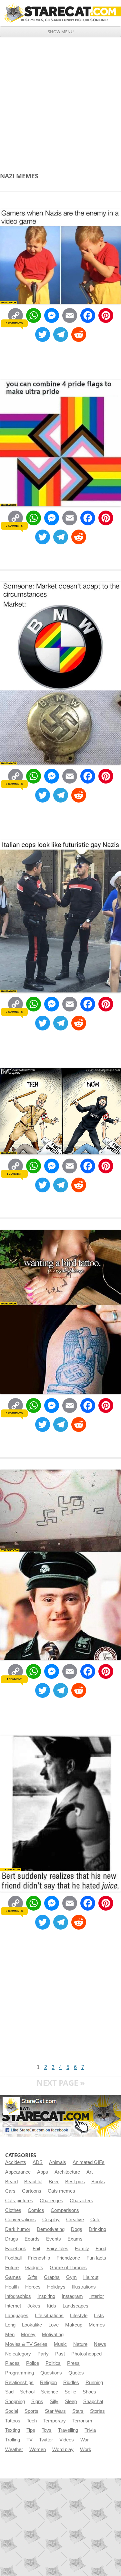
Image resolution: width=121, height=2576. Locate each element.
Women (38, 2449)
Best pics (75, 2182)
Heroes (33, 2287)
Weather (14, 2449)
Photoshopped (86, 2354)
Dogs (77, 2229)
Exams (75, 2239)
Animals (58, 2162)
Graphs (52, 2277)
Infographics (18, 2296)
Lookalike (32, 2325)
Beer (54, 2182)
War (85, 2440)
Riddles (71, 2383)
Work (86, 2449)
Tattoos (13, 2421)
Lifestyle (79, 2316)
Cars (10, 2191)
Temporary (55, 2421)
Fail (36, 2249)
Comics (36, 2210)
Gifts (32, 2277)
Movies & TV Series (26, 2344)
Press (73, 2363)
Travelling (68, 2430)
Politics (53, 2363)
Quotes (76, 2373)
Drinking (97, 2229)
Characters (81, 2201)
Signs (37, 2402)
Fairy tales (57, 2249)
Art (90, 2172)
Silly (54, 2402)
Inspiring (46, 2296)
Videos (67, 2440)
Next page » (61, 2083)
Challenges (51, 2201)
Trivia (90, 2430)
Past (60, 2354)
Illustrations (84, 2287)
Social (12, 2411)
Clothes (13, 2210)
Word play (63, 2449)
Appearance (18, 2172)
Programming (20, 2373)
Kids (51, 2306)
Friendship (39, 2258)
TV (30, 2440)
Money (28, 2335)
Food (101, 2249)
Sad (9, 2392)
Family (82, 2249)
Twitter (46, 2440)
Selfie (70, 2392)
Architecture (67, 2172)
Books (98, 2182)
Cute (95, 2220)
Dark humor (18, 2229)
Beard (11, 2182)
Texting (13, 2430)
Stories (97, 2411)
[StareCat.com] (60, 13)
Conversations (20, 2220)
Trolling (13, 2440)
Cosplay (51, 2220)
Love (54, 2325)
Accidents (16, 2162)
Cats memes (61, 2191)
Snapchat (93, 2402)
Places (12, 2363)
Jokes (34, 2306)
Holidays (56, 2287)
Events (54, 2239)
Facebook (16, 2249)
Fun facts (96, 2258)
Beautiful (33, 2182)
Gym (71, 2277)
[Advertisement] (60, 101)
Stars (78, 2411)
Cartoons (32, 2191)
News (100, 2344)
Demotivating (51, 2229)
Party (43, 2354)
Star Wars (55, 2411)
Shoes (89, 2392)
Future (12, 2268)
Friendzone (68, 2258)
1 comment (14, 1174)
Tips (31, 2430)
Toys (47, 2430)
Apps (43, 2172)
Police (33, 2363)
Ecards (32, 2239)
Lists (99, 2316)
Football (13, 2258)
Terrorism (82, 2421)
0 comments (14, 323)
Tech (32, 2421)
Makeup (74, 2325)
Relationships (19, 2383)
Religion (48, 2383)
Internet (13, 2306)
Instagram (72, 2296)
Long (10, 2325)
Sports (31, 2411)
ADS (38, 2162)
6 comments (14, 784)
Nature (80, 2344)
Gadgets (34, 2268)
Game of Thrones (68, 2268)
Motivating (53, 2335)
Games (13, 2277)
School (27, 2392)
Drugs (12, 2239)
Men (10, 2335)
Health (12, 2287)
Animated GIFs (89, 2162)
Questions (51, 2373)
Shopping (15, 2402)
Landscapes (76, 2306)
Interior (97, 2296)
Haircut (91, 2277)
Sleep (71, 2402)
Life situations (49, 2316)
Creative (75, 2220)
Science (50, 2392)
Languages (17, 2316)
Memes (97, 2325)
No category (18, 2354)
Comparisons (65, 2210)
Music (60, 2344)
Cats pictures (19, 2201)
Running (94, 2383)
